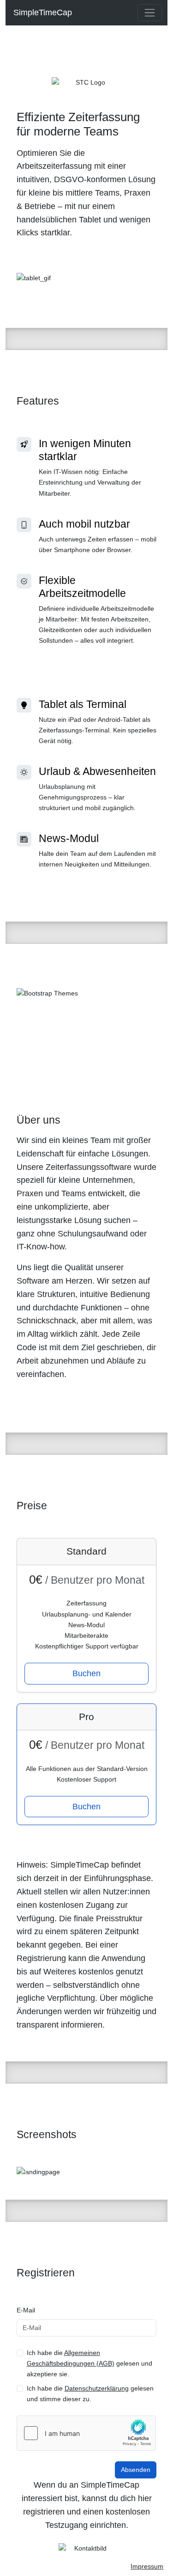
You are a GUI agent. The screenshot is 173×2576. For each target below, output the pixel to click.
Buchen (86, 1673)
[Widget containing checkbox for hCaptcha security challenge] (86, 2433)
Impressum (147, 2566)
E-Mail (26, 2310)
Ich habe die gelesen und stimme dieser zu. (90, 2394)
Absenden (136, 2470)
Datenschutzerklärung (97, 2388)
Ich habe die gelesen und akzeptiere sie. (89, 2363)
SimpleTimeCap (42, 12)
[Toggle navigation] (150, 13)
